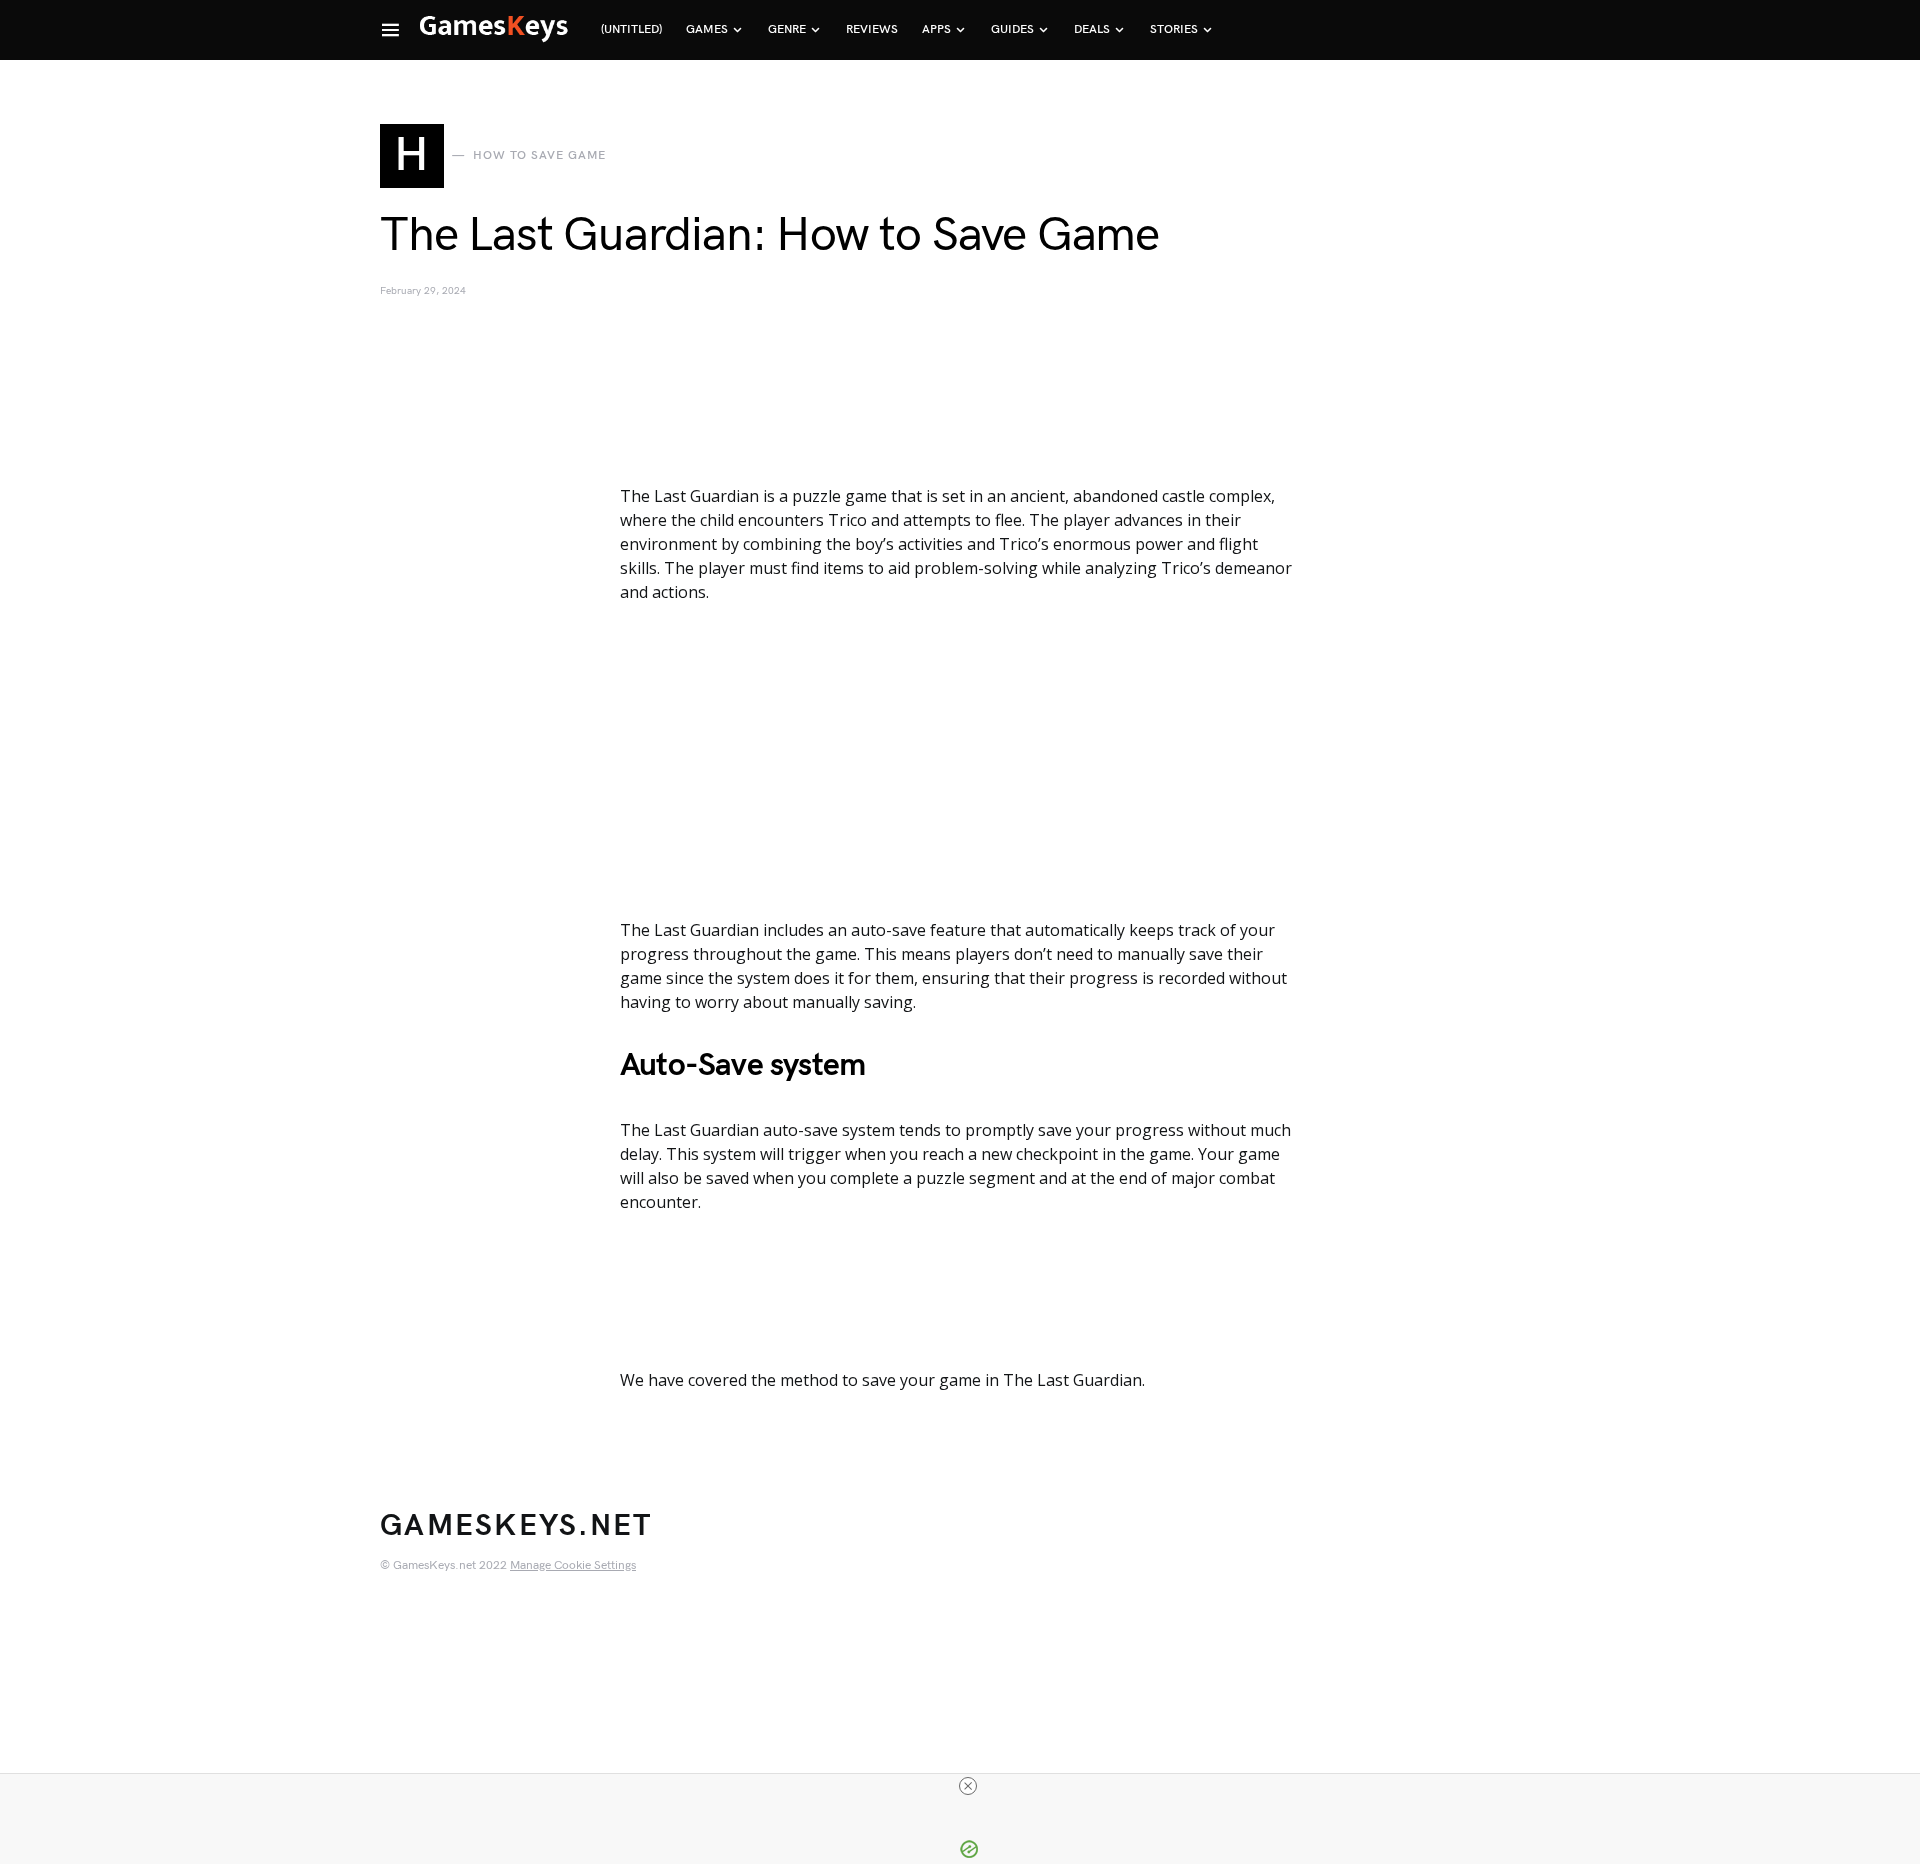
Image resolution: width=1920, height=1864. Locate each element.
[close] (968, 1786)
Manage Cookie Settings (573, 1565)
